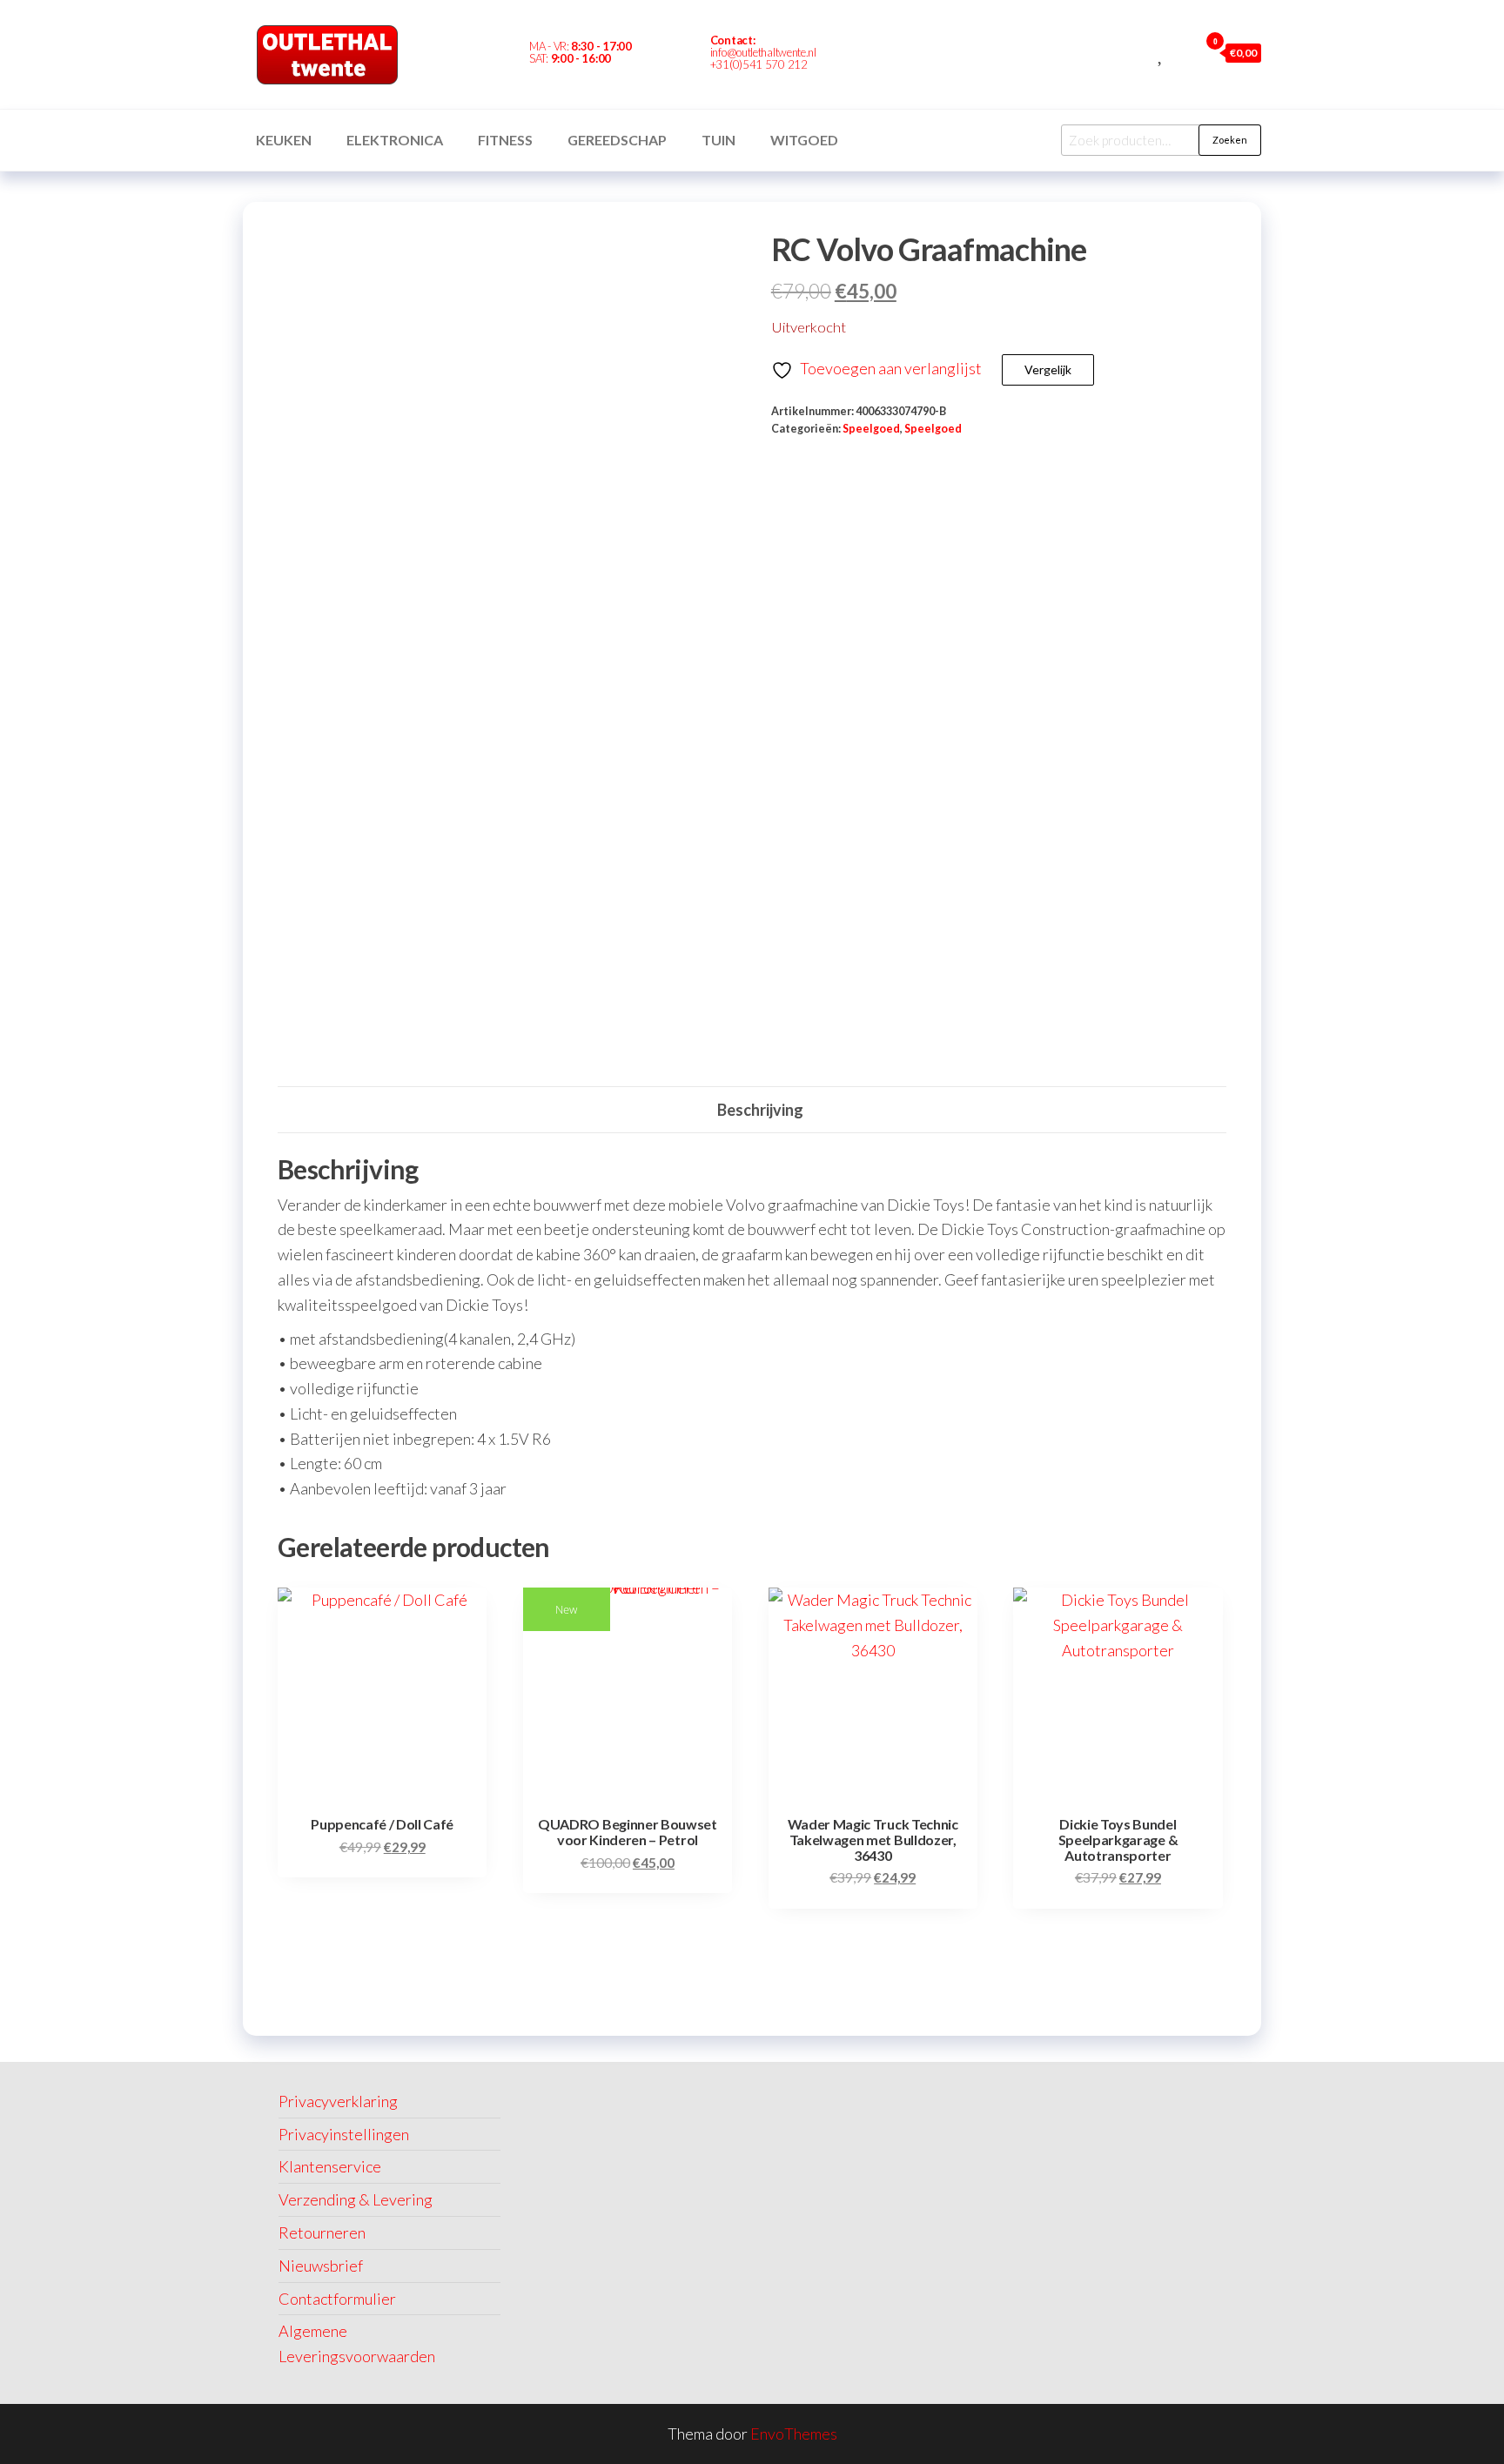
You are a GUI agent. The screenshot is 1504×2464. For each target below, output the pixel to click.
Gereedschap (617, 140)
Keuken (284, 140)
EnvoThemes (794, 2434)
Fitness (505, 140)
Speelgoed (871, 429)
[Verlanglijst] (1162, 52)
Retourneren (322, 2232)
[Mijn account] (1181, 52)
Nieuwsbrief (321, 2266)
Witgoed (804, 140)
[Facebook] (869, 55)
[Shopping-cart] (898, 55)
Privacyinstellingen (344, 2134)
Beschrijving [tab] (760, 1110)
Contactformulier (337, 2299)
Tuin (718, 140)
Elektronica (395, 140)
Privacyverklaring (338, 2101)
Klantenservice (330, 2166)
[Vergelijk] (1142, 52)
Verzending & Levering (356, 2199)
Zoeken (1230, 140)
